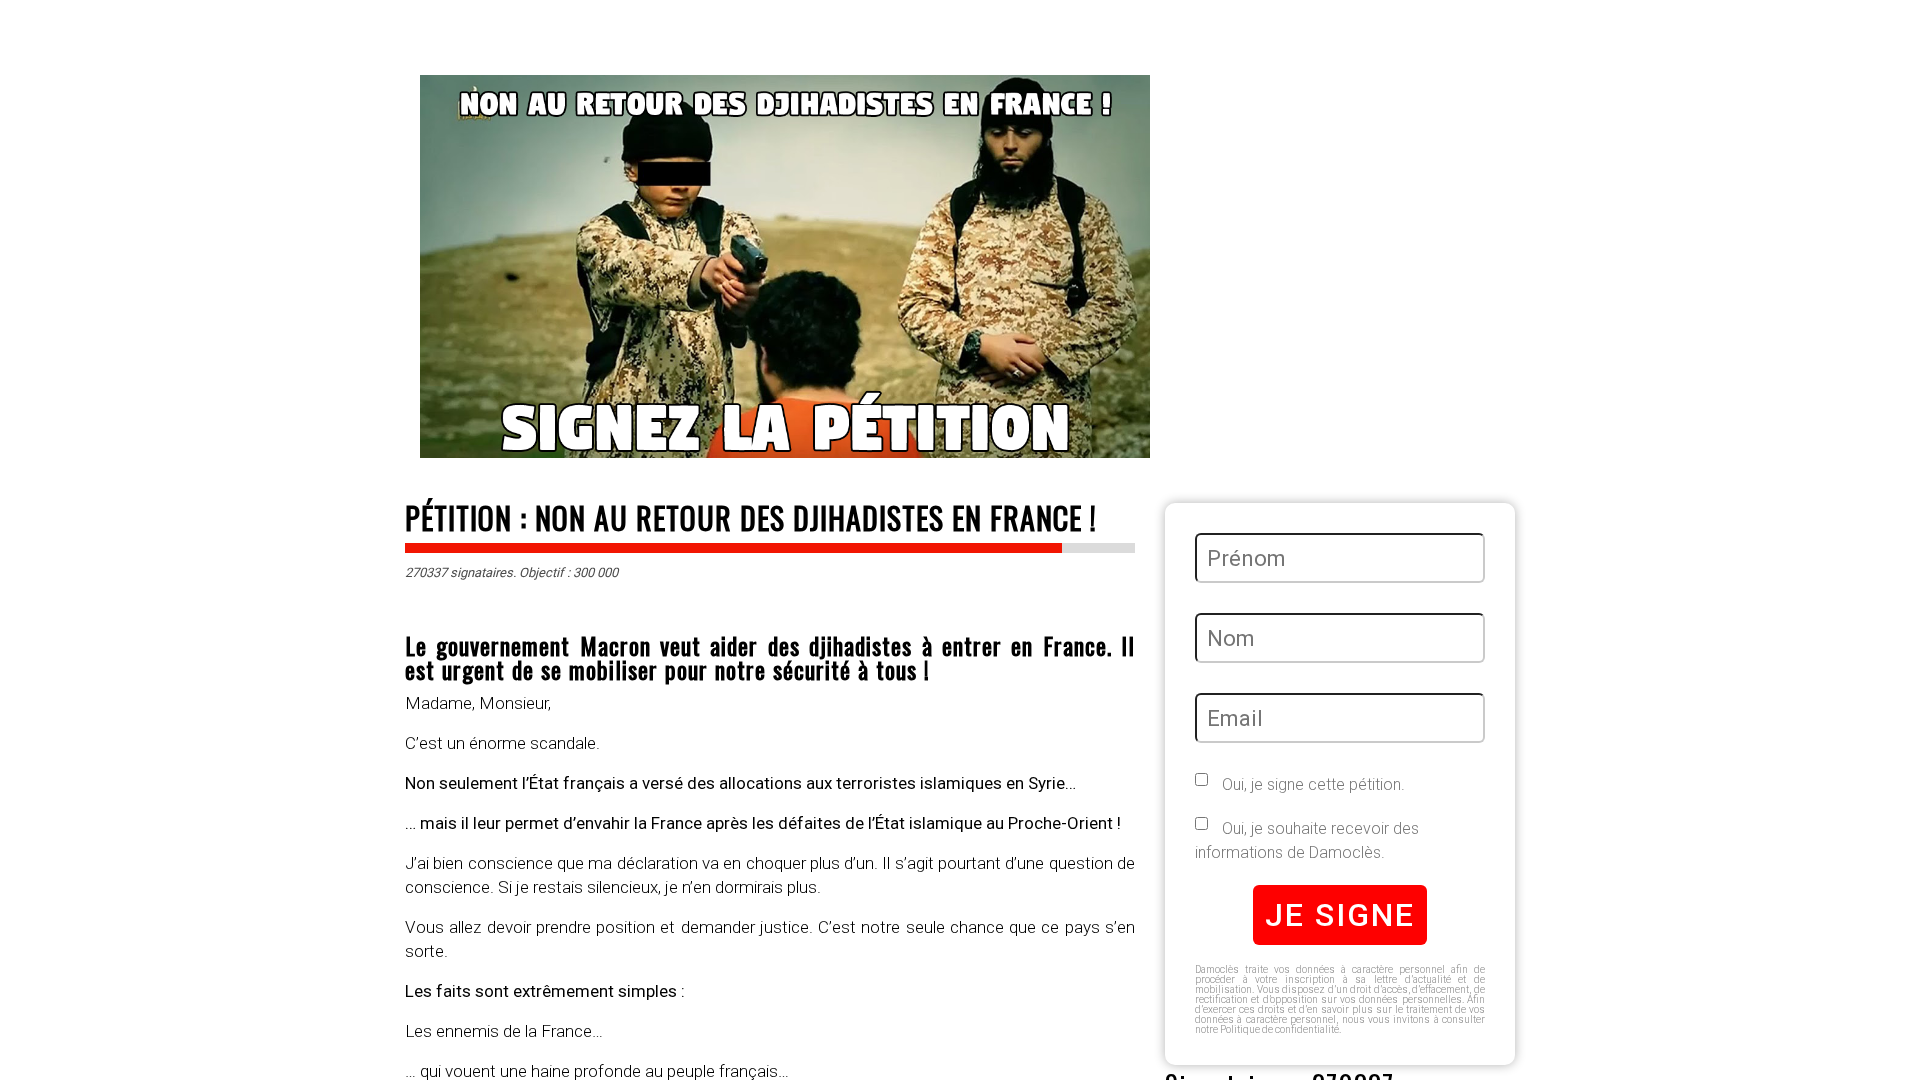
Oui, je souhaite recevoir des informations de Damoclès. (1307, 840)
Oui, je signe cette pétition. (1311, 784)
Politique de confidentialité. (1280, 1029)
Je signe (1340, 915)
